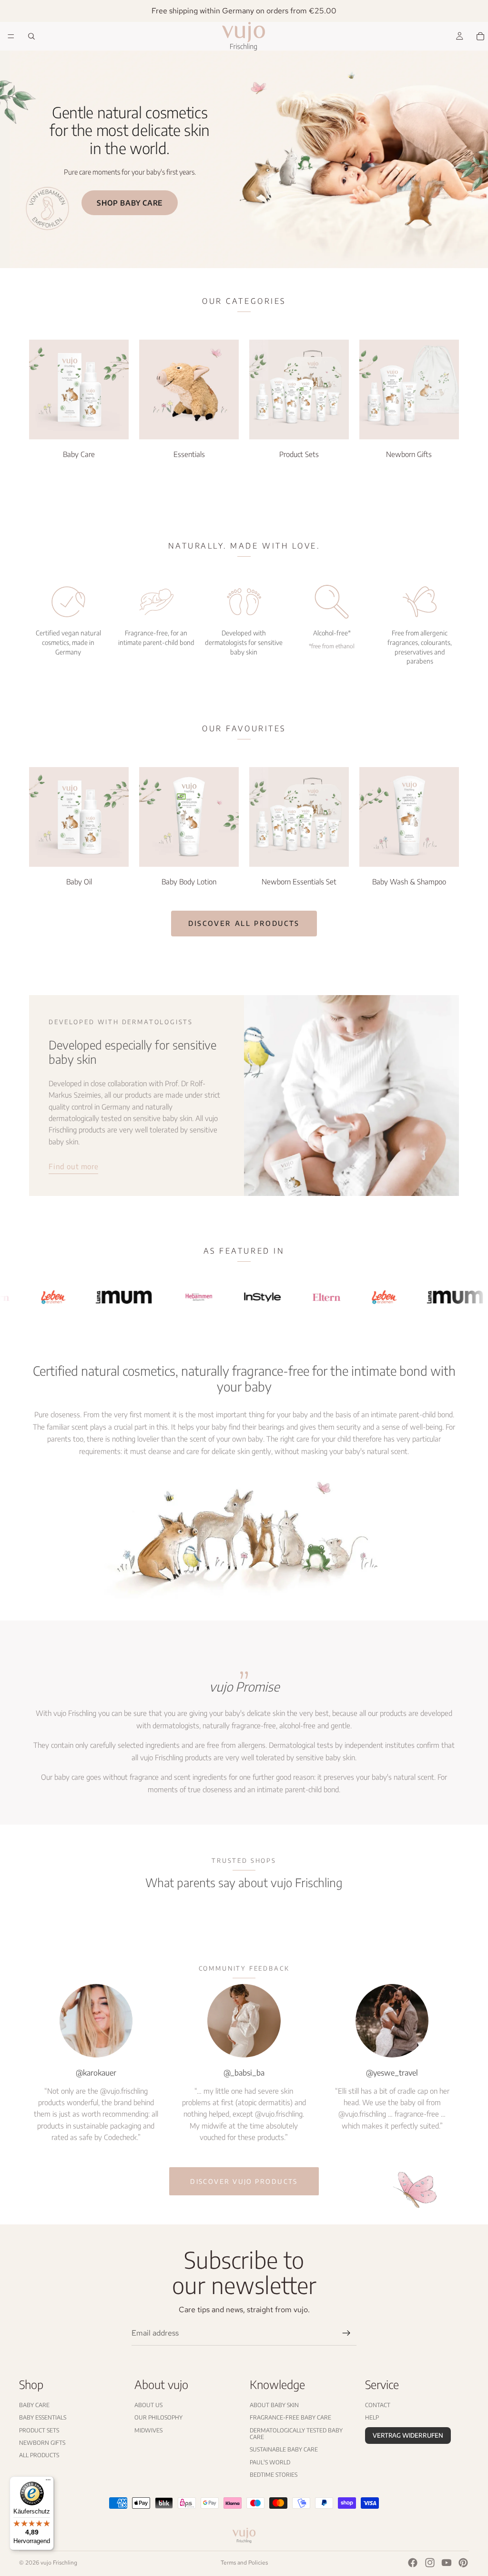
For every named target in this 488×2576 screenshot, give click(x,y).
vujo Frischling (59, 2563)
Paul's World (270, 2462)
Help (372, 2417)
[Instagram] (430, 2563)
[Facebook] (413, 2563)
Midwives (148, 2430)
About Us (148, 2405)
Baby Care (34, 2405)
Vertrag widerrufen (408, 2435)
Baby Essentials (43, 2417)
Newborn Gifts (42, 2443)
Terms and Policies (244, 2563)
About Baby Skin (274, 2405)
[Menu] (11, 36)
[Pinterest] (463, 2563)
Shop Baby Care (130, 203)
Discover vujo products (244, 2181)
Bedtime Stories (274, 2475)
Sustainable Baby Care (284, 2449)
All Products (39, 2455)
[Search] (31, 36)
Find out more (73, 1166)
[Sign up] (346, 2333)
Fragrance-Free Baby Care (290, 2417)
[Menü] (48, 2482)
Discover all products (244, 923)
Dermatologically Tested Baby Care (296, 2433)
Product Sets (39, 2430)
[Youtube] (447, 2563)
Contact (378, 2405)
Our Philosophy (158, 2417)
